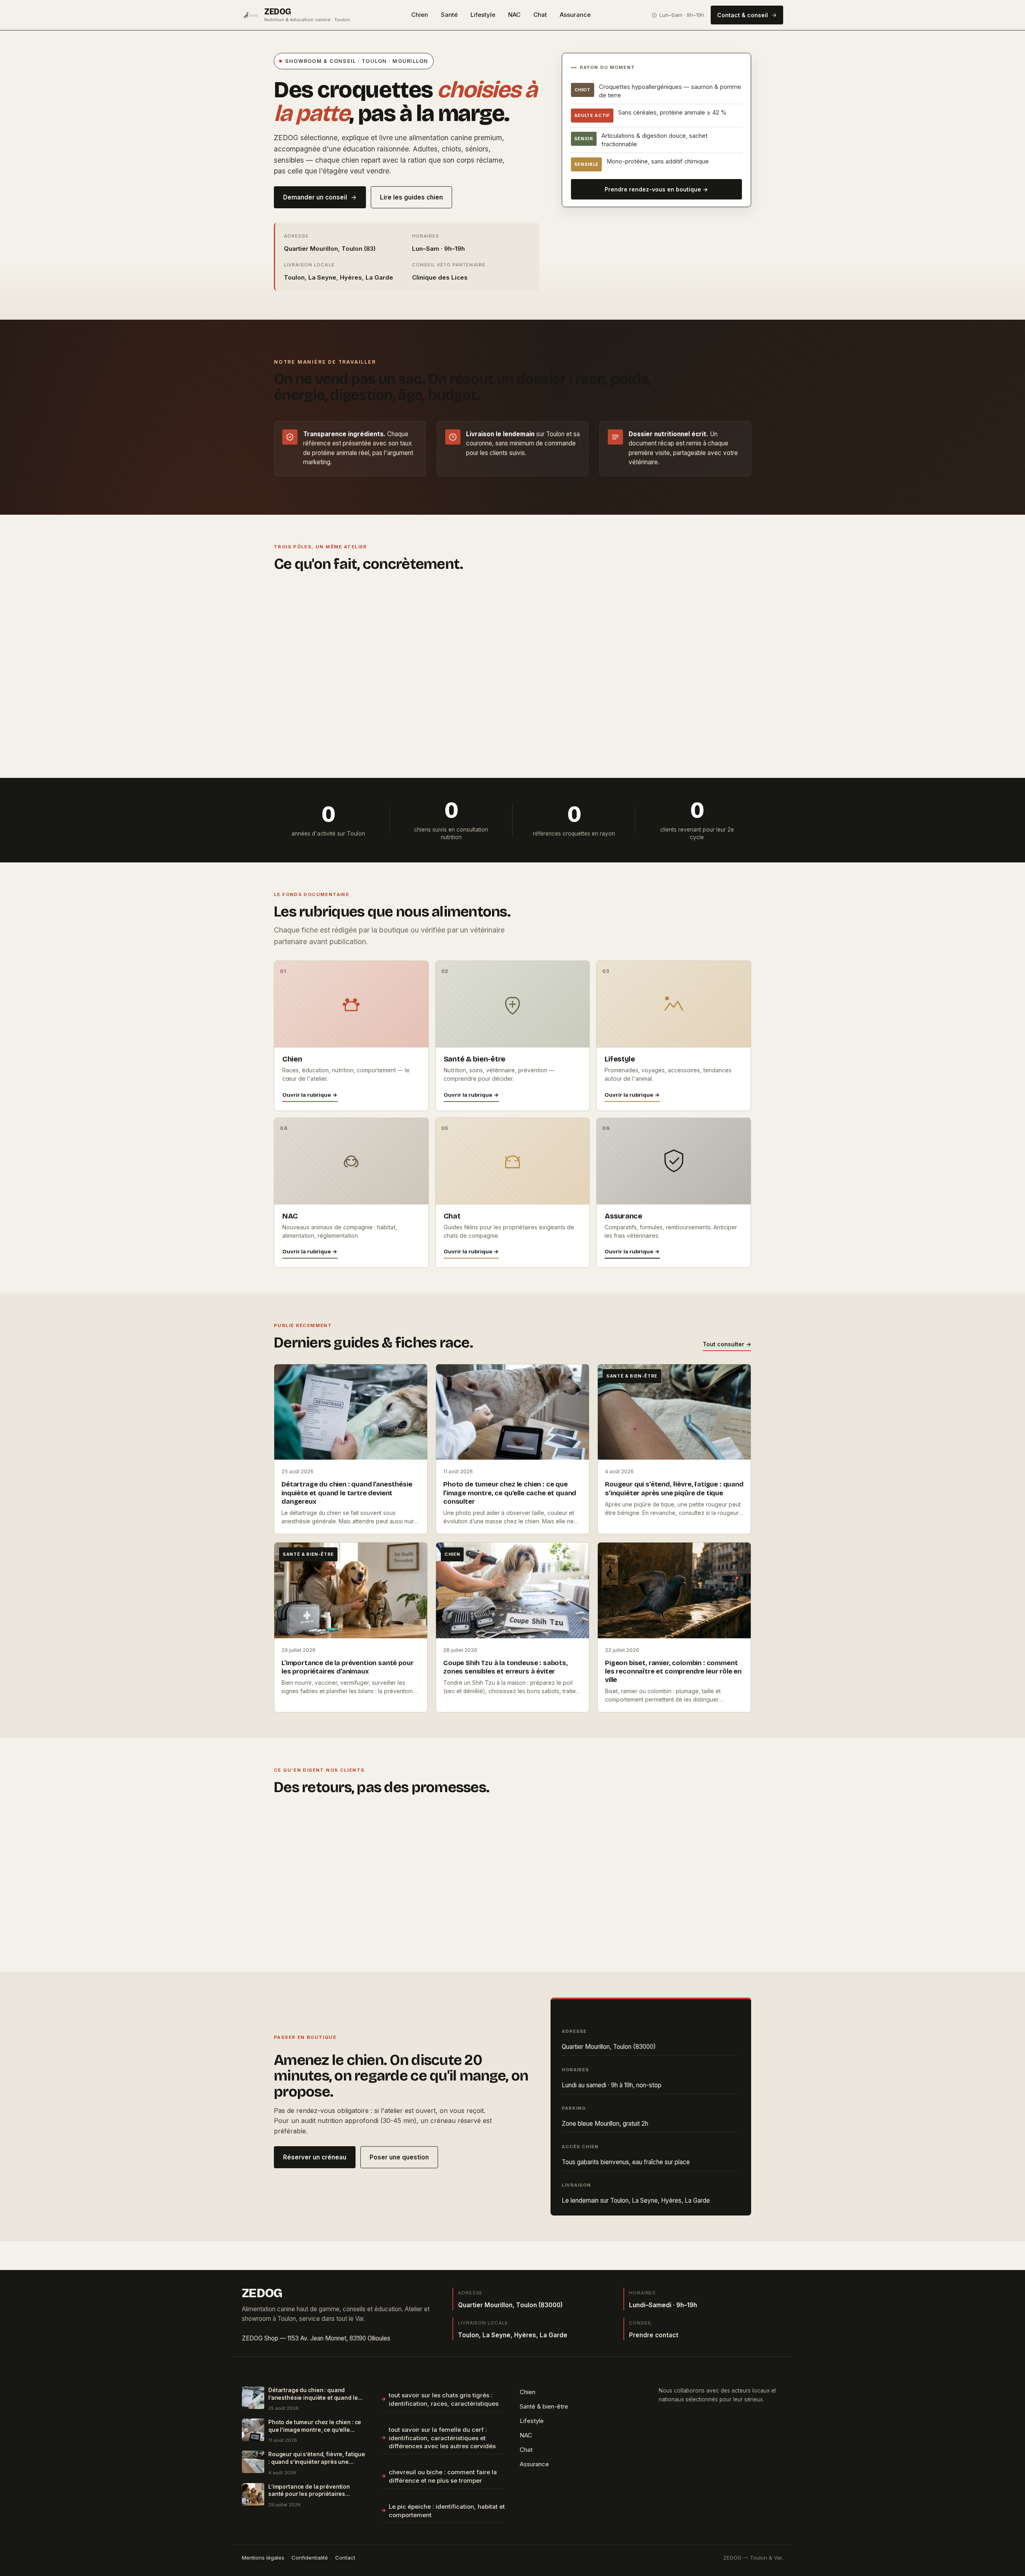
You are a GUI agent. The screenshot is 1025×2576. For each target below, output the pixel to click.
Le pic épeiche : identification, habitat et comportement (447, 2511)
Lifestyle (483, 15)
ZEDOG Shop (260, 2338)
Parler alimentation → (316, 740)
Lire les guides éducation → (486, 740)
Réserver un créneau (315, 2157)
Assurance (575, 15)
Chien (420, 15)
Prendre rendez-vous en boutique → (656, 189)
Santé (449, 15)
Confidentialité (310, 2558)
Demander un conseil (315, 197)
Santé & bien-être (544, 2407)
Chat (540, 15)
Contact (345, 2558)
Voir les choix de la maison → (650, 740)
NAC (514, 15)
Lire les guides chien (411, 197)
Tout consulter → (727, 1344)
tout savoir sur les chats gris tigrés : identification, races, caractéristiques (444, 2400)
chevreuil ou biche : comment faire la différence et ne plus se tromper (443, 2476)
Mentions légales (263, 2558)
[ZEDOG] (251, 15)
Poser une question (399, 2157)
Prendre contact (654, 2335)
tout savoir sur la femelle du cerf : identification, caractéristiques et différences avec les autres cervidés (442, 2438)
